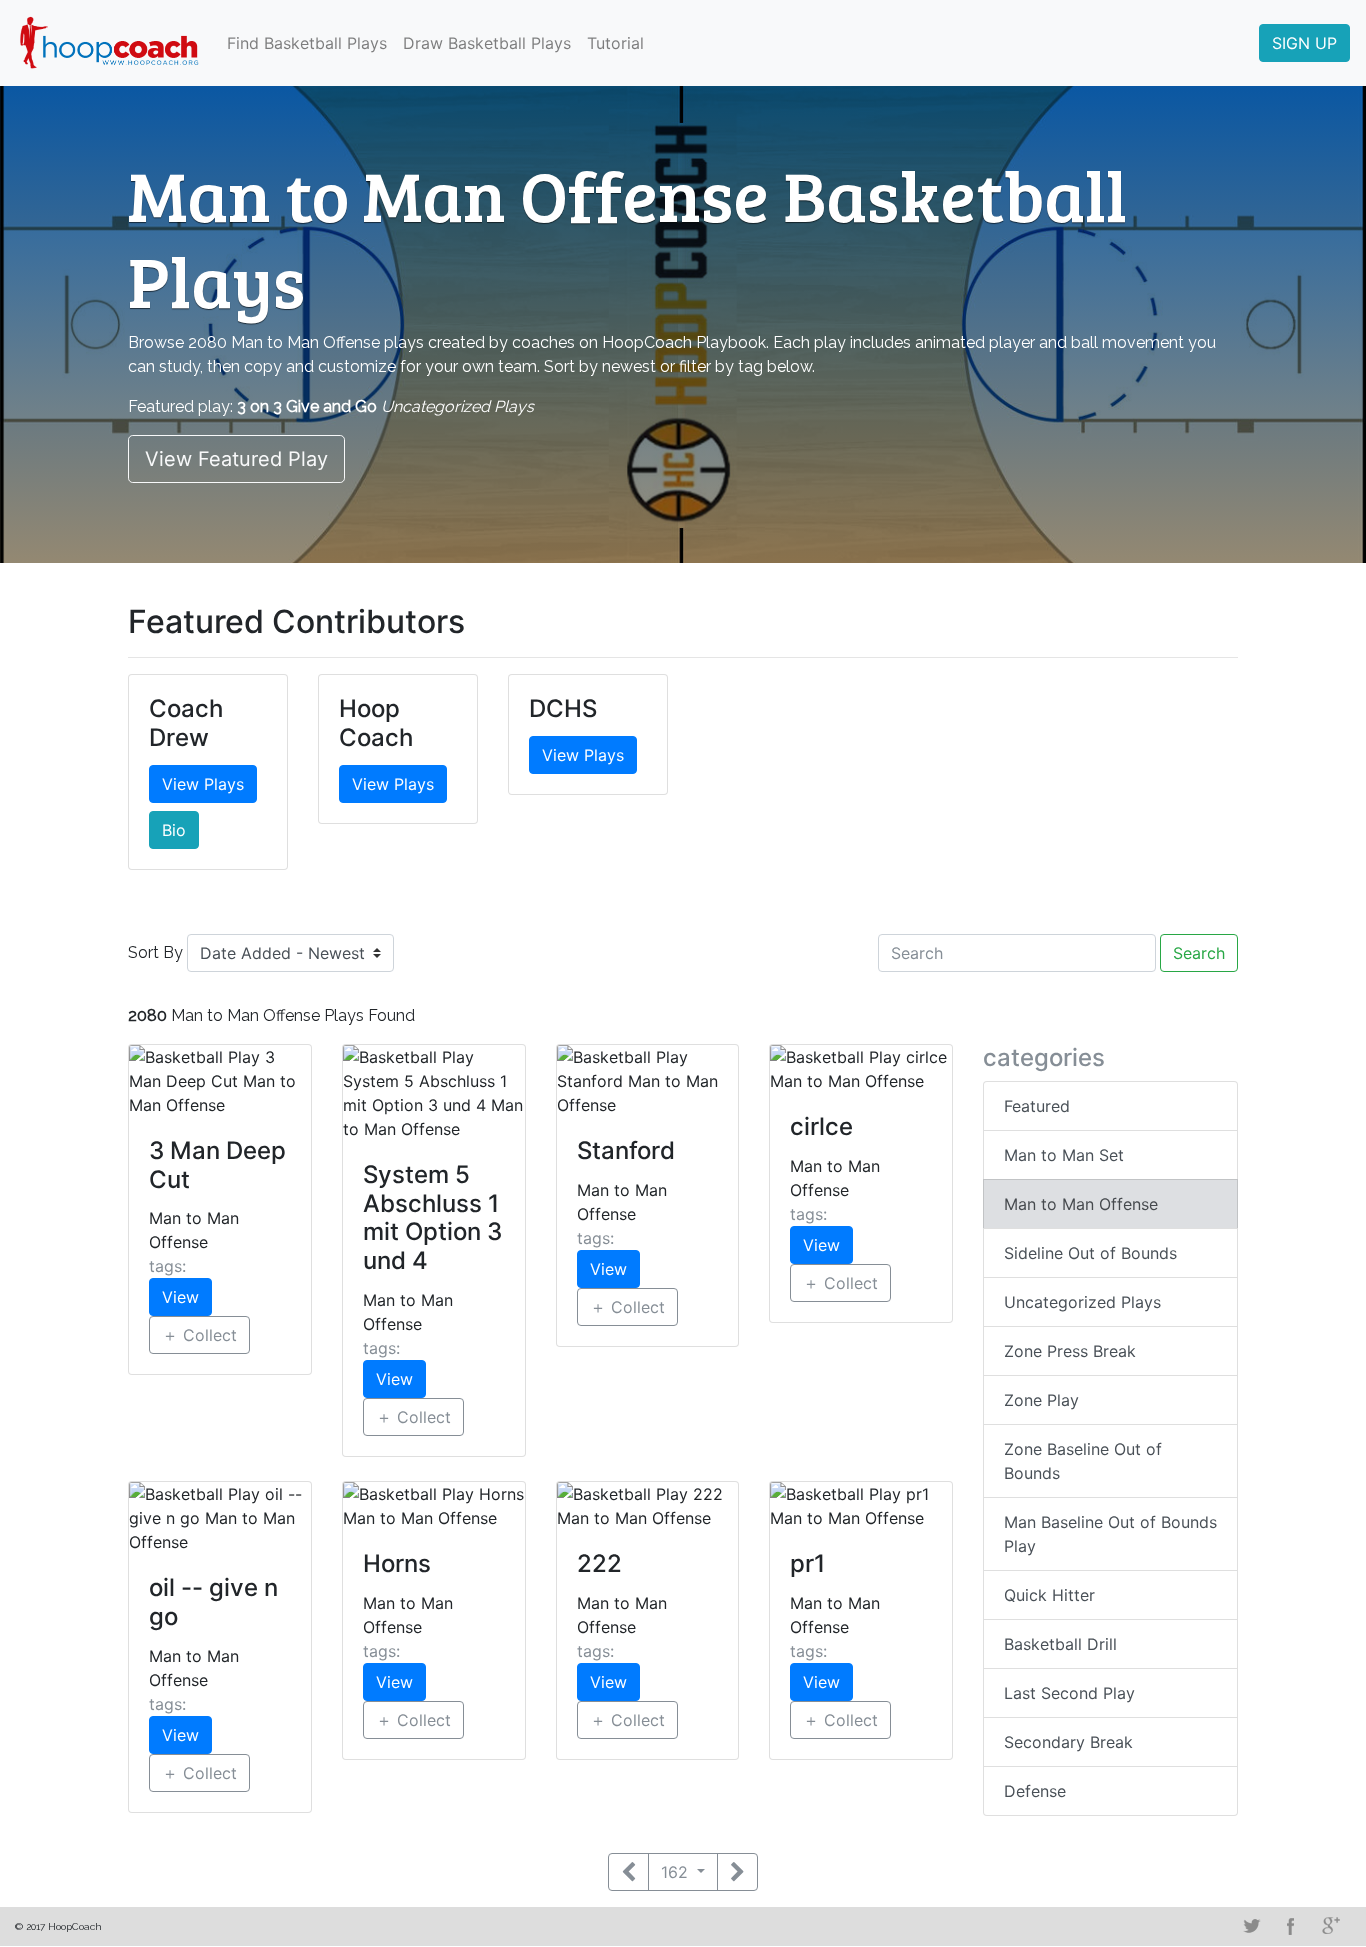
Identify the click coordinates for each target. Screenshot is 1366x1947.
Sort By (155, 952)
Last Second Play (1069, 1693)
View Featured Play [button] (236, 459)
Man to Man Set (1064, 1155)
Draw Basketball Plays (487, 43)
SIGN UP (1304, 43)
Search (1199, 953)
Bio (174, 830)
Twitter (1251, 1926)
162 (677, 1872)
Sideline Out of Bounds (1090, 1253)
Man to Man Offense (1081, 1204)
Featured (1037, 1106)
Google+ (1331, 1926)
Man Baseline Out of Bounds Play (1110, 1534)
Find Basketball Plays (307, 43)
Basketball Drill (1060, 1644)
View (180, 1297)
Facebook (1291, 1926)
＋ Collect (199, 1335)
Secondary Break (1068, 1742)
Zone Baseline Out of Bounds (1083, 1461)
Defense (1035, 1791)
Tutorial (615, 43)
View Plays (203, 784)
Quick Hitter (1049, 1595)
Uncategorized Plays (1082, 1302)
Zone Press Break (1070, 1351)
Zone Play (1041, 1400)
